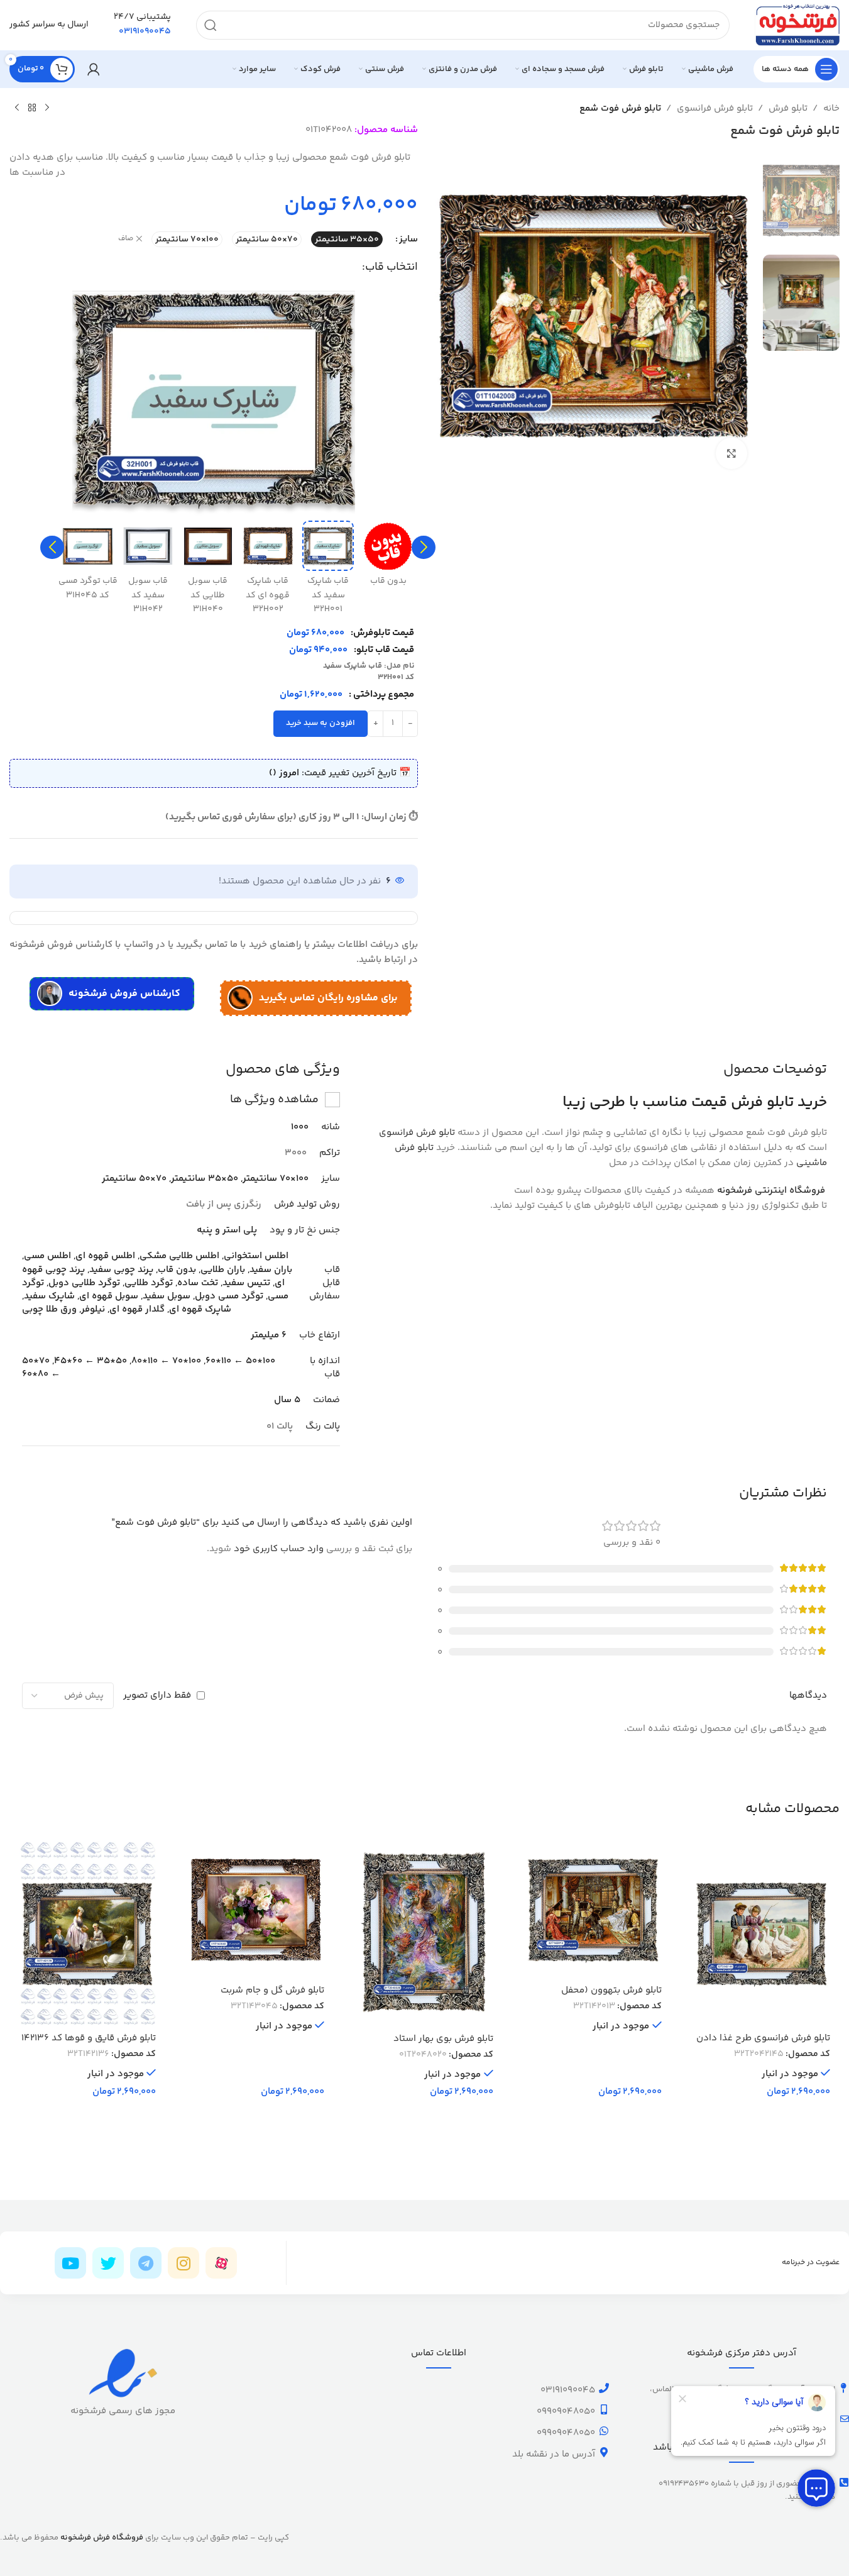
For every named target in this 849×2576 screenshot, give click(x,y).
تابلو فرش (788, 108)
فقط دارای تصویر (157, 1695)
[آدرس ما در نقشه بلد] (604, 2452)
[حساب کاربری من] (94, 69)
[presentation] (424, 548)
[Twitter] (108, 2263)
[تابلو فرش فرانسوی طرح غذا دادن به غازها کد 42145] (762, 1933)
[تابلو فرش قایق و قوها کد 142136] (87, 1933)
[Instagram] (183, 2263)
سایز (408, 239)
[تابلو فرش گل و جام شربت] (256, 1910)
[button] (424, 548)
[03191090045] (604, 2388)
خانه (831, 108)
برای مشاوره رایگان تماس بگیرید (328, 998)
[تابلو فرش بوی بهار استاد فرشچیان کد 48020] (424, 1934)
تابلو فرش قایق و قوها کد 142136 (89, 2038)
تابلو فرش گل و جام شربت (272, 1990)
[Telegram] (146, 2263)
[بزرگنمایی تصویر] (731, 453)
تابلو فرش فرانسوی (715, 108)
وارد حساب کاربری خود (279, 1549)
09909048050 (566, 2412)
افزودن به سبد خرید (320, 723)
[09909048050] (604, 2409)
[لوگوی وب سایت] (797, 25)
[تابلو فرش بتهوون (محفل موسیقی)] (593, 1910)
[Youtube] (70, 2263)
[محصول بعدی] (17, 108)
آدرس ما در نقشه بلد (554, 2454)
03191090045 (568, 2390)
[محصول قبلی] (47, 108)
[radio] (347, 239)
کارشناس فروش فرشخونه (124, 994)
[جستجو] (211, 25)
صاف (126, 239)
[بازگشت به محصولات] (32, 108)
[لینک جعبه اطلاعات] (142, 25)
